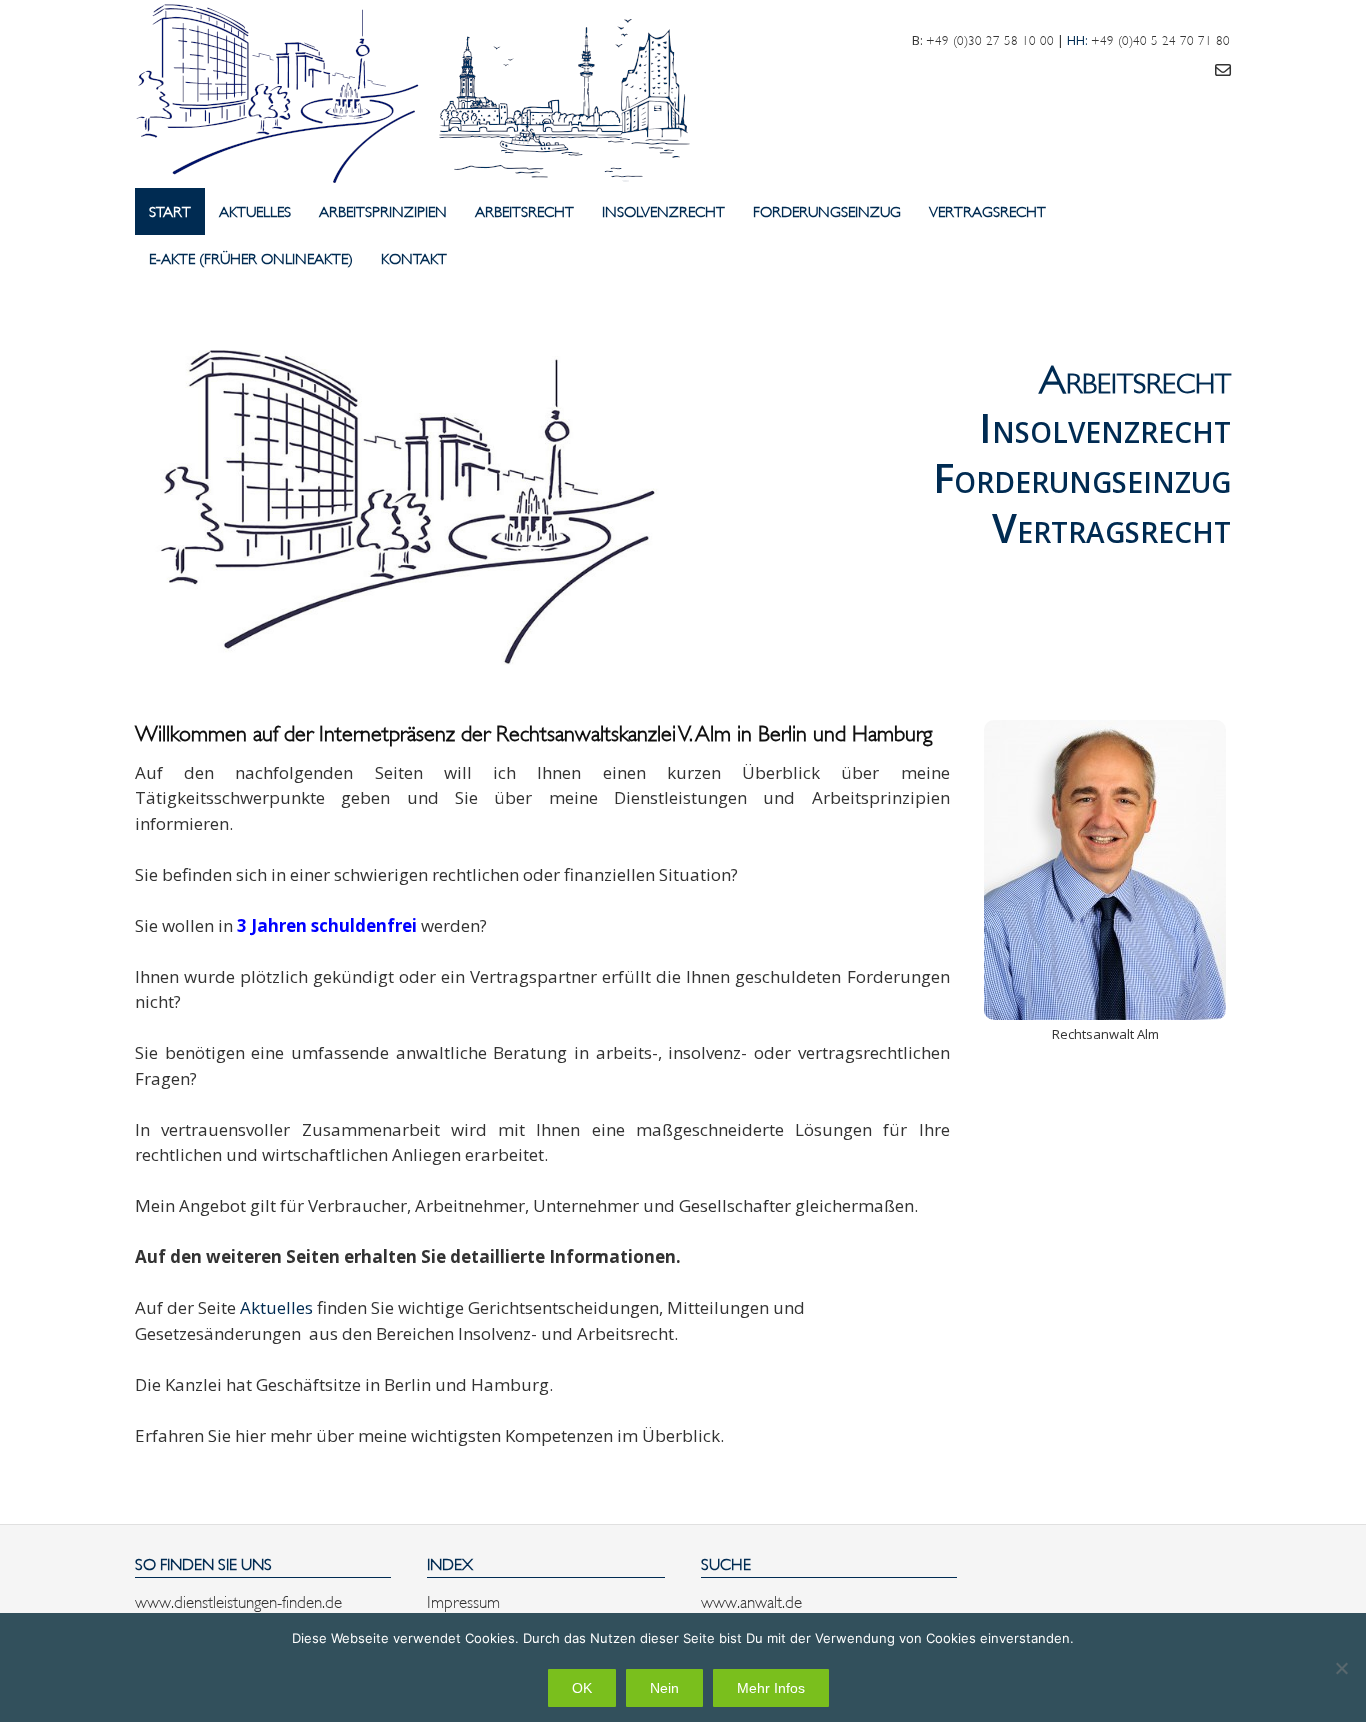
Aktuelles (255, 210)
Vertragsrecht (987, 210)
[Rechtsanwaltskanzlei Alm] (420, 94)
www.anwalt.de (751, 1600)
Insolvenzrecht (663, 210)
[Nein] (1341, 1668)
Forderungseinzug (827, 210)
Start (170, 210)
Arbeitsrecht (524, 210)
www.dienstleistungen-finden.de (238, 1600)
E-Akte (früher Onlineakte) (251, 257)
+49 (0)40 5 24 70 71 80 (1160, 39)
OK (582, 1688)
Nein (664, 1688)
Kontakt (414, 257)
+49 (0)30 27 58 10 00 (990, 39)
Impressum (463, 1600)
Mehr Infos (771, 1688)
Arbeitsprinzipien (383, 210)
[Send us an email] (1223, 68)
